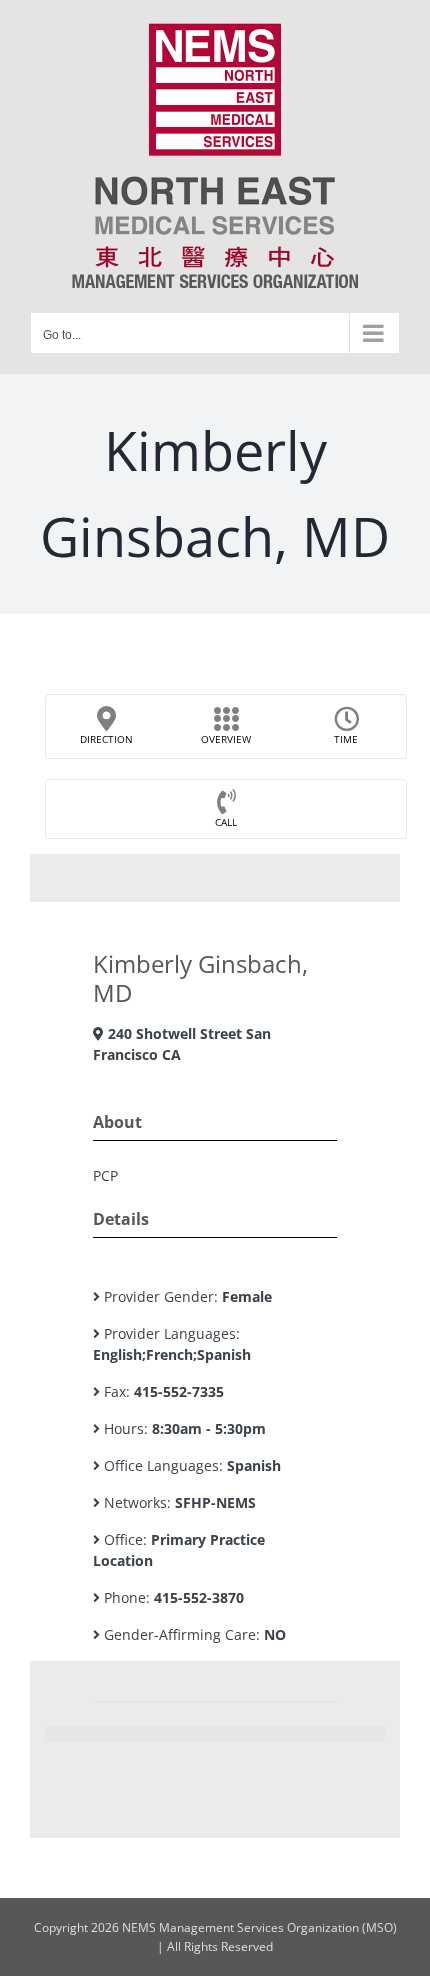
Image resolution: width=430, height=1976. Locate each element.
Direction (106, 739)
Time (346, 739)
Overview (226, 739)
